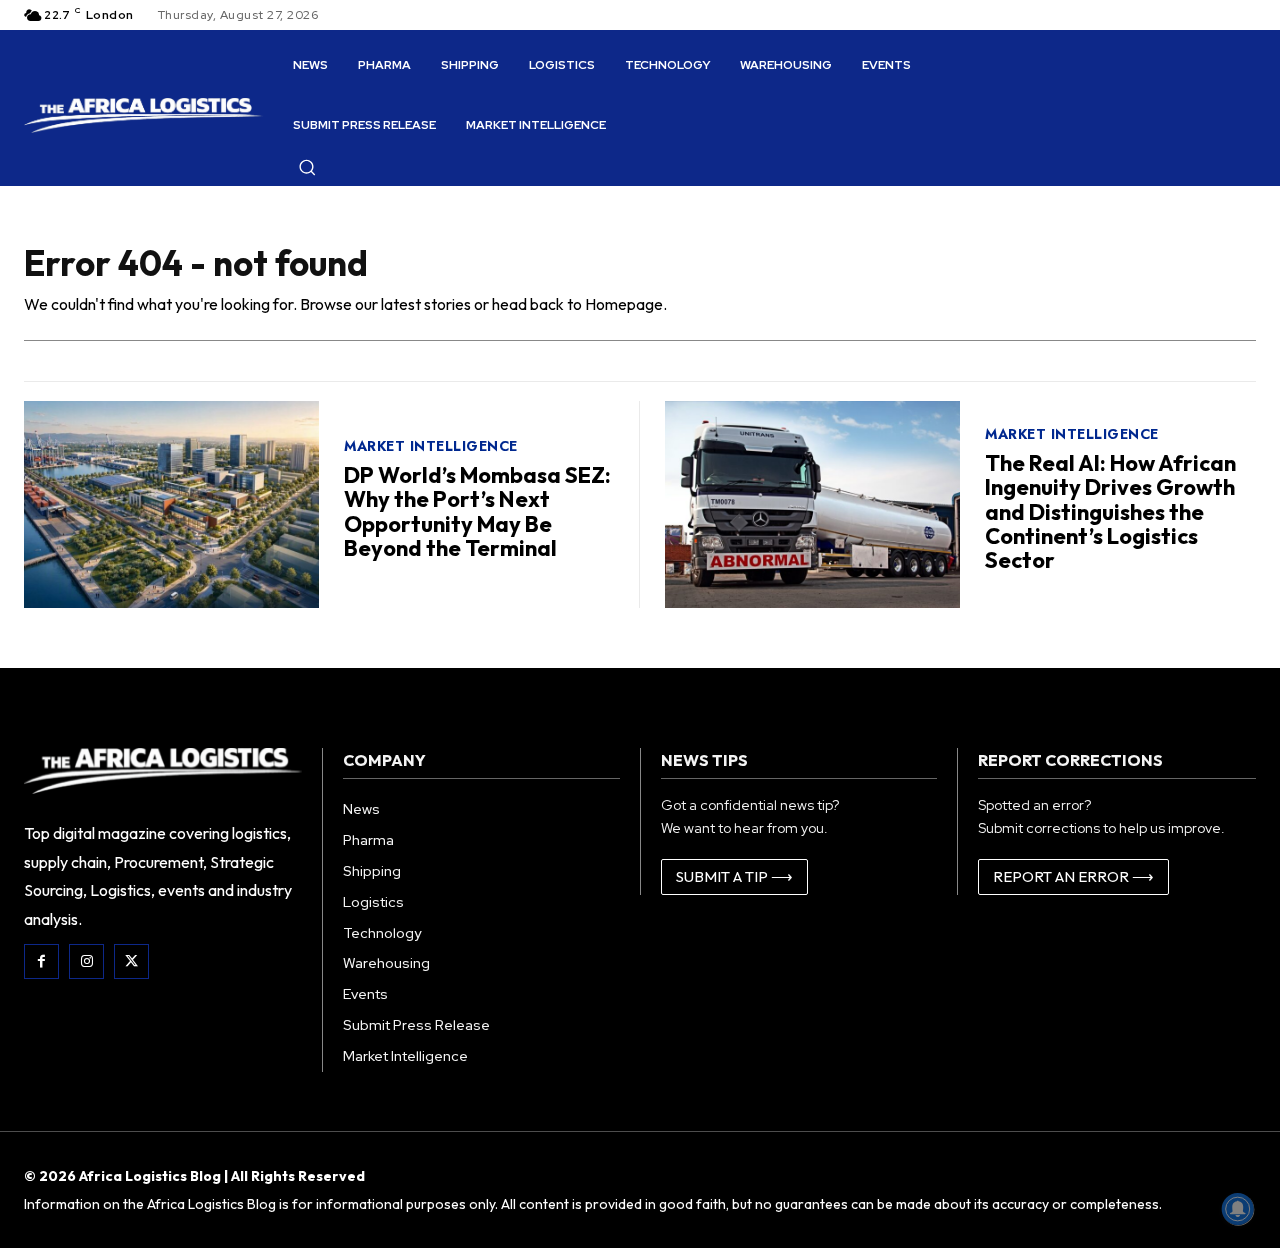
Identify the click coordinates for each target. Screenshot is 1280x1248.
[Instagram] (86, 961)
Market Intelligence (431, 446)
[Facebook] (41, 961)
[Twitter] (131, 961)
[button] (307, 167)
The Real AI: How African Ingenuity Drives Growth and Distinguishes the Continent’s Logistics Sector (1110, 511)
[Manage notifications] (1238, 1209)
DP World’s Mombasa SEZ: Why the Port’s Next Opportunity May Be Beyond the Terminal (477, 511)
